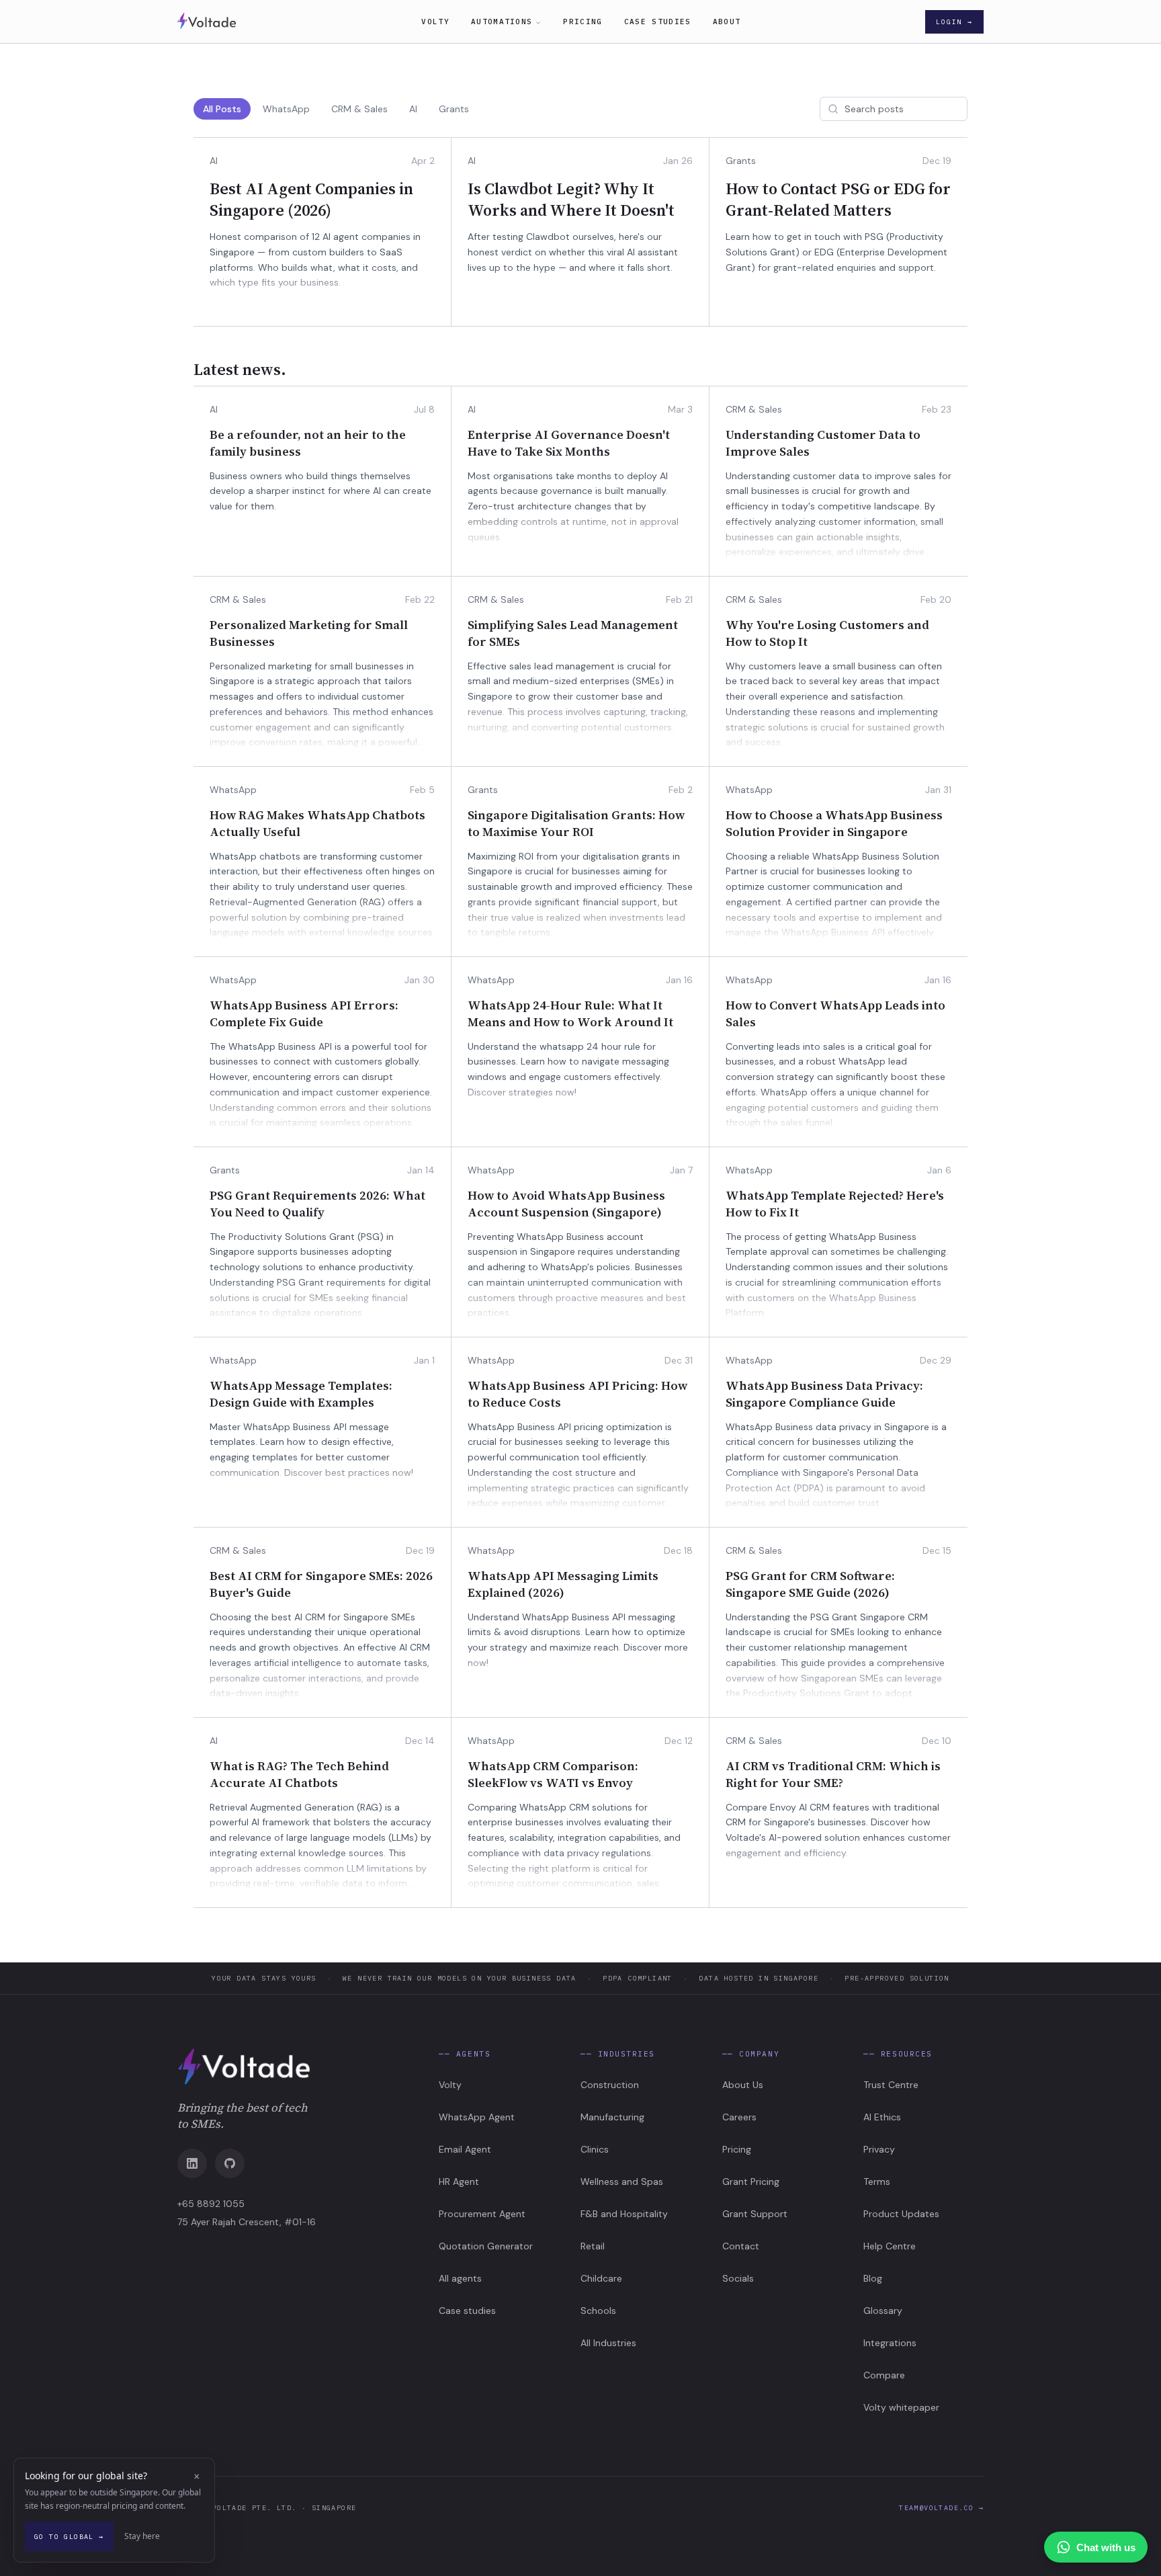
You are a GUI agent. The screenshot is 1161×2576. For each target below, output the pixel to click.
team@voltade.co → (941, 2508)
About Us (743, 2085)
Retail (593, 2246)
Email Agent (465, 2149)
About (727, 22)
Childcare (601, 2278)
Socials (738, 2278)
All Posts (222, 109)
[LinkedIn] (192, 2163)
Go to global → (69, 2537)
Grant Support (755, 2214)
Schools (598, 2311)
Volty (435, 22)
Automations (502, 22)
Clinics (595, 2149)
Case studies (658, 22)
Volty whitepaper (901, 2407)
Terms (877, 2182)
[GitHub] (230, 2163)
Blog (873, 2278)
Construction (610, 2085)
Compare (884, 2375)
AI (413, 109)
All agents (460, 2278)
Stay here (142, 2536)
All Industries (608, 2343)
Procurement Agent (482, 2214)
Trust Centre (891, 2085)
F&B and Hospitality (624, 2214)
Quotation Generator (486, 2246)
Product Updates (901, 2214)
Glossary (883, 2311)
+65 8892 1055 (211, 2204)
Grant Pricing (751, 2182)
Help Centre (890, 2246)
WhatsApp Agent (477, 2117)
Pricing (583, 22)
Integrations (890, 2343)
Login (954, 22)
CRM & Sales (359, 109)
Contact (741, 2246)
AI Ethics (882, 2117)
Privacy (879, 2149)
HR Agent (459, 2182)
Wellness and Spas (622, 2182)
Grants (454, 109)
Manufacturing (612, 2117)
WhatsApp (286, 109)
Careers (739, 2117)
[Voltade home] (297, 2067)
